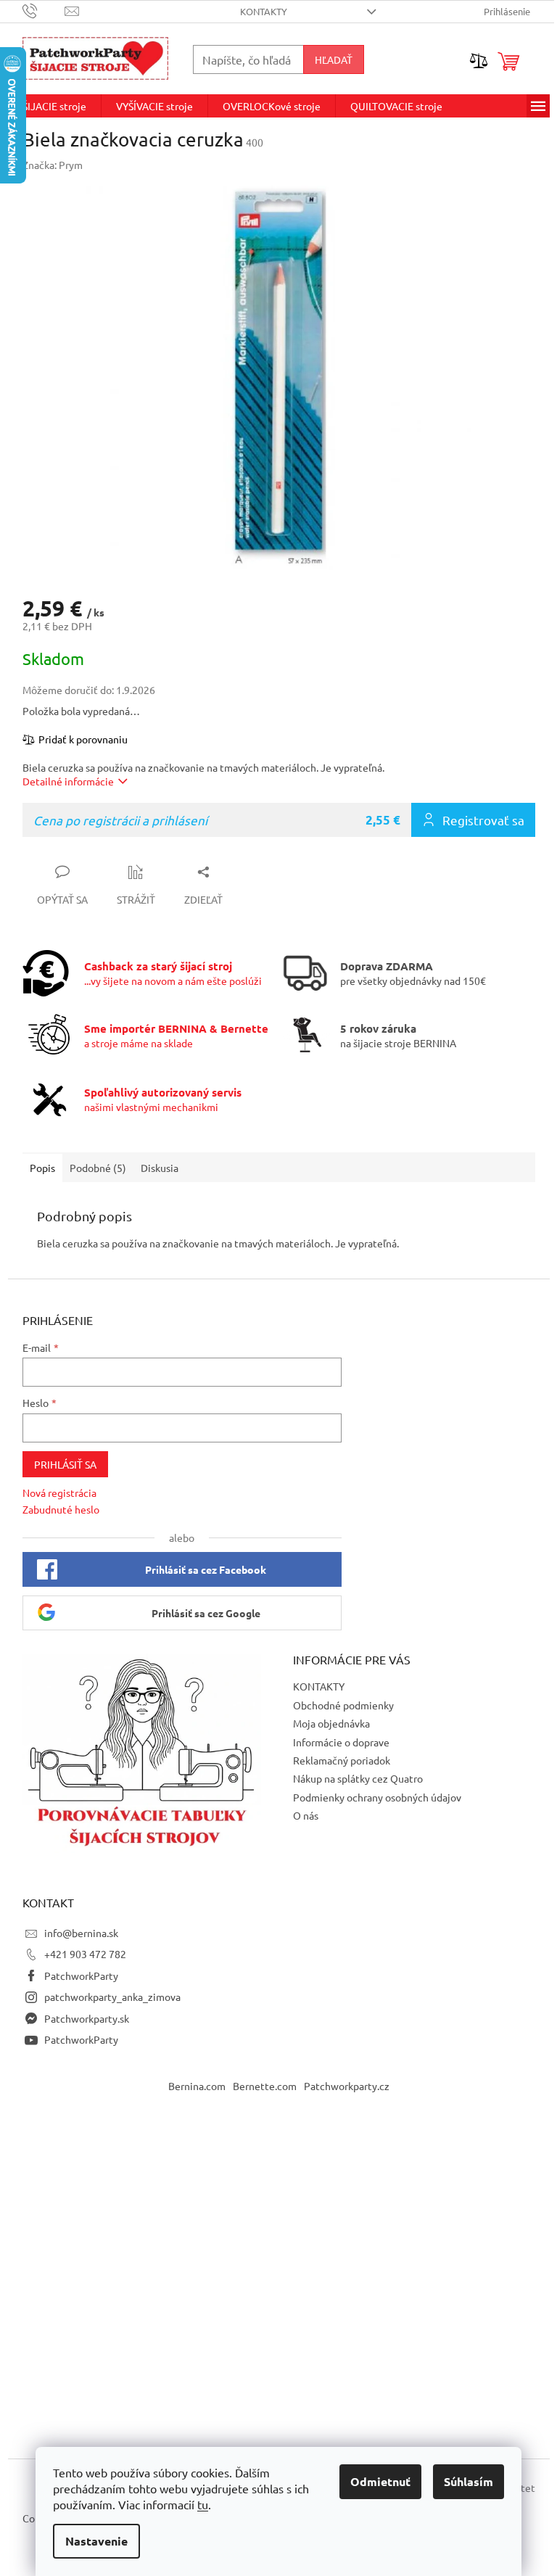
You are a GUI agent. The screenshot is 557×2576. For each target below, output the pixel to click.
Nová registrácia (59, 1493)
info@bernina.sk (81, 1933)
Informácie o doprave (341, 1742)
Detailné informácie (68, 781)
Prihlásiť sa (65, 1464)
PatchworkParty (81, 1976)
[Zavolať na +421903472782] (44, 10)
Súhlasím (469, 2481)
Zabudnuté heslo (61, 1509)
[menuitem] (54, 106)
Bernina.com (197, 2086)
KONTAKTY (264, 11)
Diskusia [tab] (160, 1168)
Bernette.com (265, 2086)
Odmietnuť (380, 2481)
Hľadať (334, 59)
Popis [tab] (42, 1168)
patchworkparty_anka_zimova (112, 1997)
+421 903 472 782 (85, 1954)
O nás (306, 1815)
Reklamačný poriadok (342, 1760)
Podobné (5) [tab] (98, 1168)
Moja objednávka (331, 1723)
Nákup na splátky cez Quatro (358, 1778)
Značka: (53, 165)
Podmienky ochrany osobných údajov (377, 1797)
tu (203, 2504)
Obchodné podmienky (343, 1705)
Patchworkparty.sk (87, 2018)
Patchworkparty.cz (347, 2086)
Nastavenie (96, 2541)
